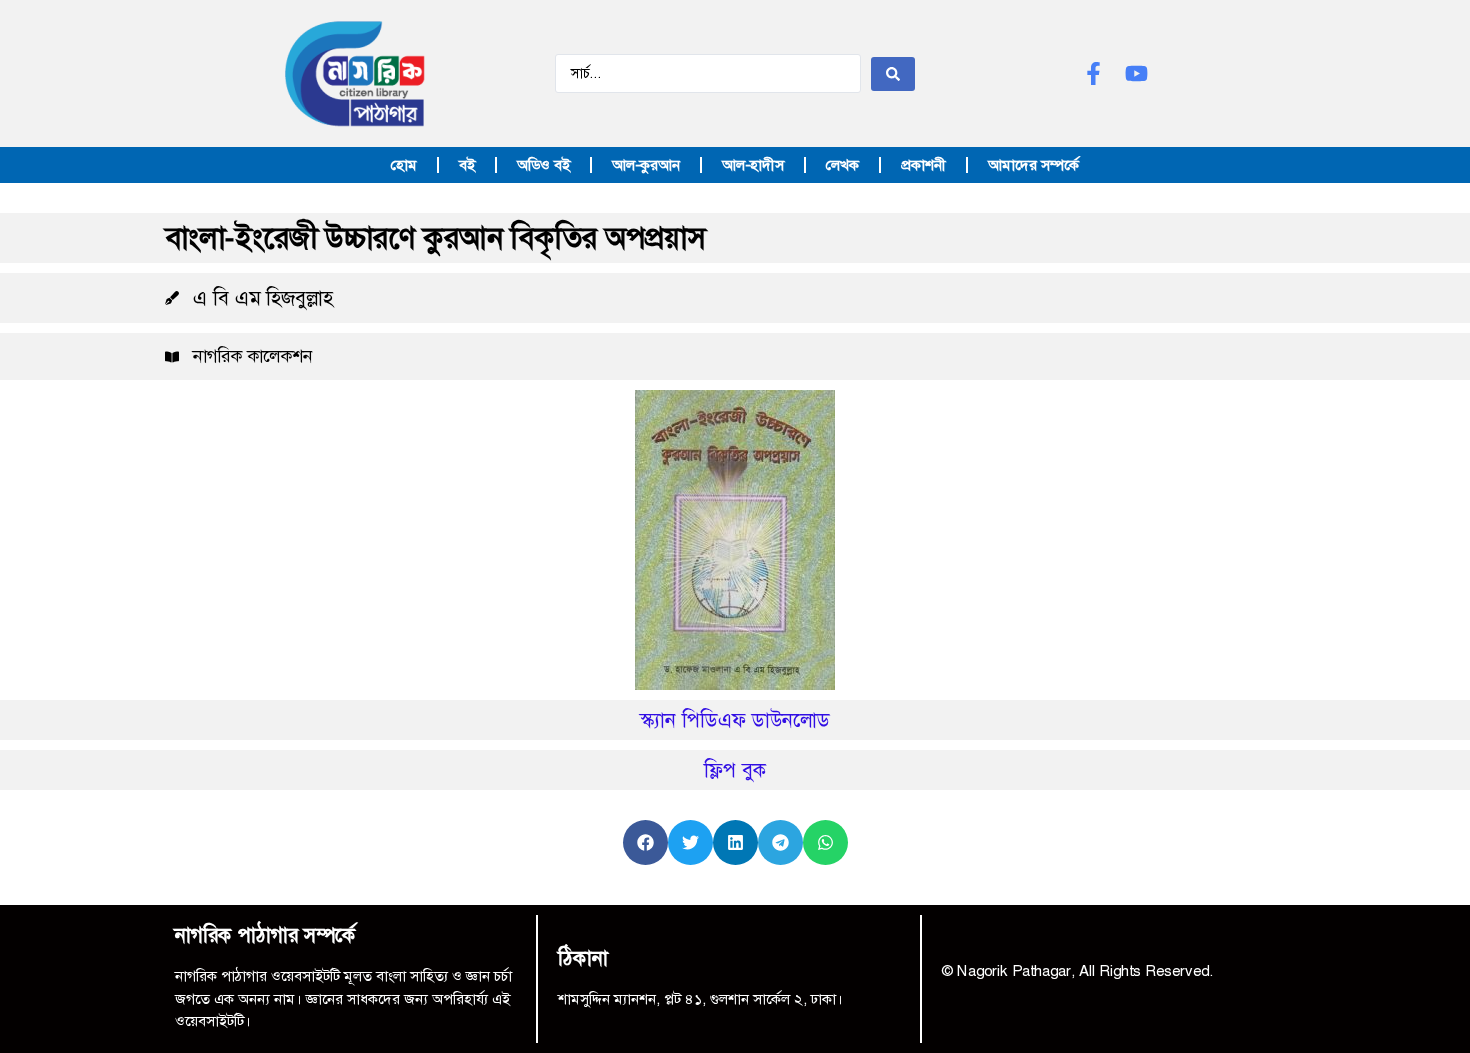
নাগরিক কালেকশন (253, 356)
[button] (645, 842)
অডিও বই (543, 165)
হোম (404, 165)
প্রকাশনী (923, 165)
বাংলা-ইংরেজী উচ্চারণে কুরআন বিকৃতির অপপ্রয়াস (435, 238)
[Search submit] (893, 74)
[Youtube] (1136, 73)
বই (467, 165)
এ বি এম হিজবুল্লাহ (263, 298)
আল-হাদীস (753, 165)
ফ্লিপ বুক (735, 770)
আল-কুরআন (646, 165)
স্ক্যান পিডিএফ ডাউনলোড (735, 720)
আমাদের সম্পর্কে (1033, 165)
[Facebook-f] (1093, 73)
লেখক (842, 165)
